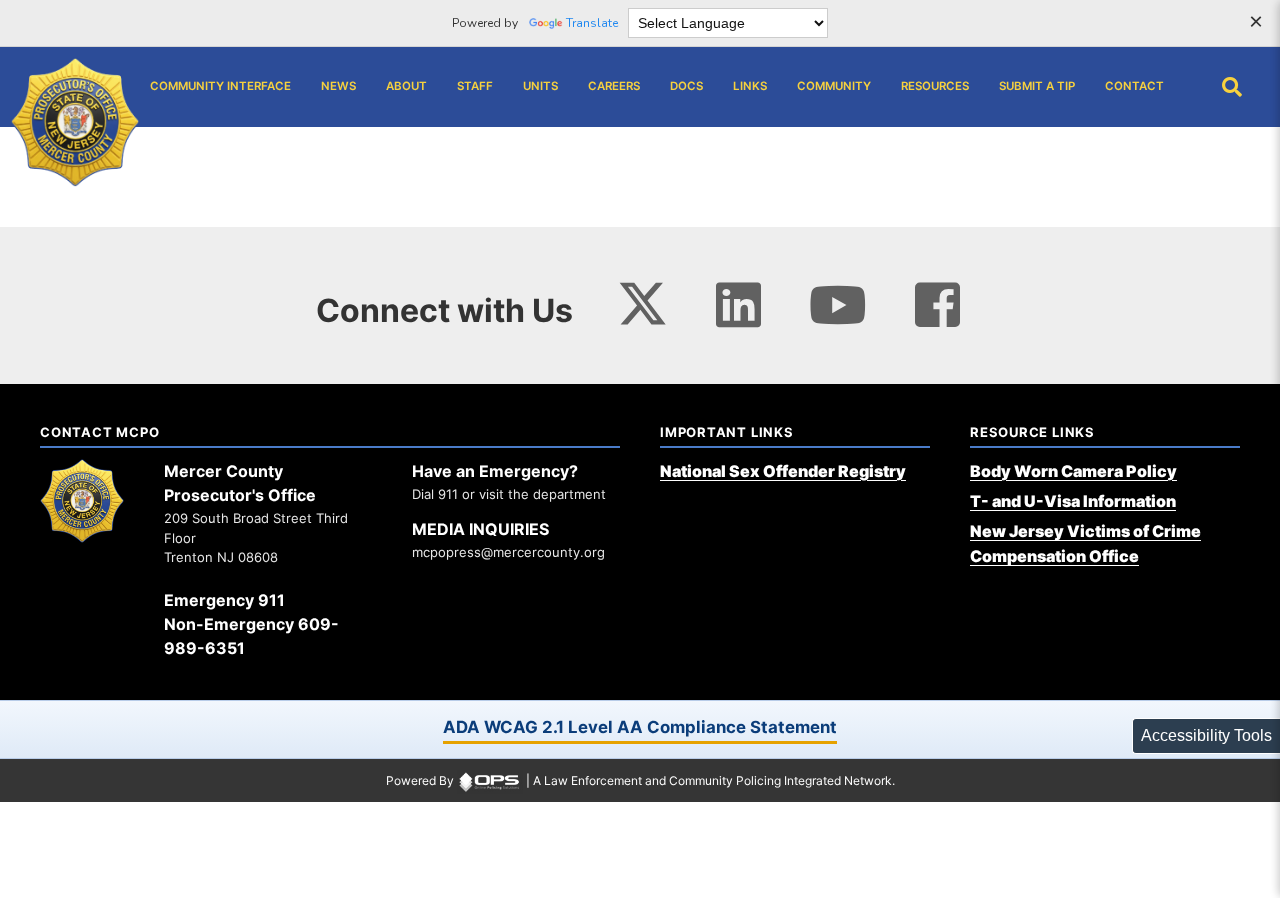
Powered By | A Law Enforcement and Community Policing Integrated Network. (640, 780)
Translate (592, 23)
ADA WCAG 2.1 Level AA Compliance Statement (640, 727)
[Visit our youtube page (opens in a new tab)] (838, 304)
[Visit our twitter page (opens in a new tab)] (642, 298)
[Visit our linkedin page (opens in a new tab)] (738, 304)
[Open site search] (1232, 87)
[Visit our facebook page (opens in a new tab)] (937, 304)
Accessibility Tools (1206, 735)
